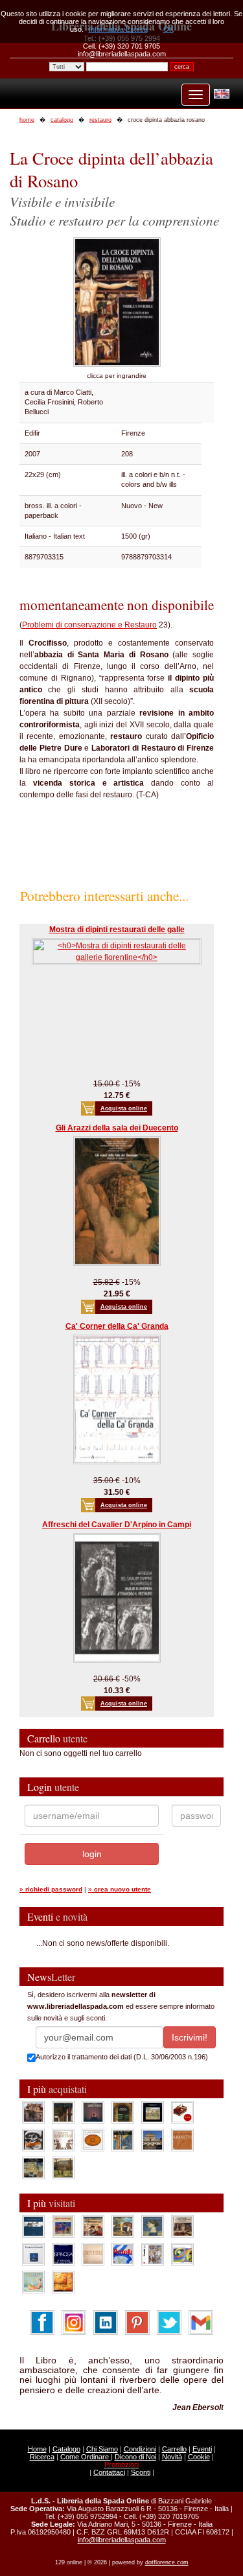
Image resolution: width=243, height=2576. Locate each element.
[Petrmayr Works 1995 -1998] (93, 2253)
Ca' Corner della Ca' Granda (117, 1326)
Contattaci (109, 2472)
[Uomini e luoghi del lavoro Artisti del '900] (63, 2225)
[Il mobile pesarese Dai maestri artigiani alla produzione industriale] (93, 2139)
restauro (100, 120)
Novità (172, 2457)
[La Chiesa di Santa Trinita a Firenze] (33, 2111)
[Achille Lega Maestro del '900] (153, 2111)
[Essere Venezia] (93, 2111)
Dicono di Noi (135, 2457)
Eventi (202, 2449)
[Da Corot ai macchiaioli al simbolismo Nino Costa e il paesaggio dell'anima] (123, 2225)
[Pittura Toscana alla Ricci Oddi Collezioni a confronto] (63, 2167)
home (27, 120)
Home (37, 2449)
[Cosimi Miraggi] (63, 2281)
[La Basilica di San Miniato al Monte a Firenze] (153, 2139)
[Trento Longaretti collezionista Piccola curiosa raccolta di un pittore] (153, 2225)
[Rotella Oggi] (153, 2253)
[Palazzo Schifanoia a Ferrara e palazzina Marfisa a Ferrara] (93, 2225)
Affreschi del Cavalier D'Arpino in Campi (117, 1525)
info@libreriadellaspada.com (122, 2540)
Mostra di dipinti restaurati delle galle (117, 930)
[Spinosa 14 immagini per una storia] (63, 2253)
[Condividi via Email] (201, 2322)
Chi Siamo (102, 2449)
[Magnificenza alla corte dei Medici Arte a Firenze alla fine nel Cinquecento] (33, 2167)
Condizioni (140, 2449)
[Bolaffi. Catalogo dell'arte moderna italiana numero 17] (182, 2225)
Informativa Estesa (118, 29)
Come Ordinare (86, 2457)
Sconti (141, 2472)
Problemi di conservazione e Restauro (89, 625)
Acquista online (124, 1108)
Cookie (199, 2457)
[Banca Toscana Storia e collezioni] (123, 2111)
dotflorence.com (167, 2562)
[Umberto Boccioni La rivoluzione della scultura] (33, 2139)
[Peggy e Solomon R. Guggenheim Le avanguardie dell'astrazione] (182, 2253)
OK (168, 29)
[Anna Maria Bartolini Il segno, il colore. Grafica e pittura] (33, 2225)
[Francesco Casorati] (33, 2253)
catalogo (62, 120)
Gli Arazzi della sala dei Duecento (117, 1128)
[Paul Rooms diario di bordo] (33, 2281)
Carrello (174, 2449)
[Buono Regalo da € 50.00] (182, 2111)
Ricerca (42, 2457)
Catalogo (66, 2449)
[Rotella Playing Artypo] (123, 2253)
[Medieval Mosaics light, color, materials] (123, 2139)
